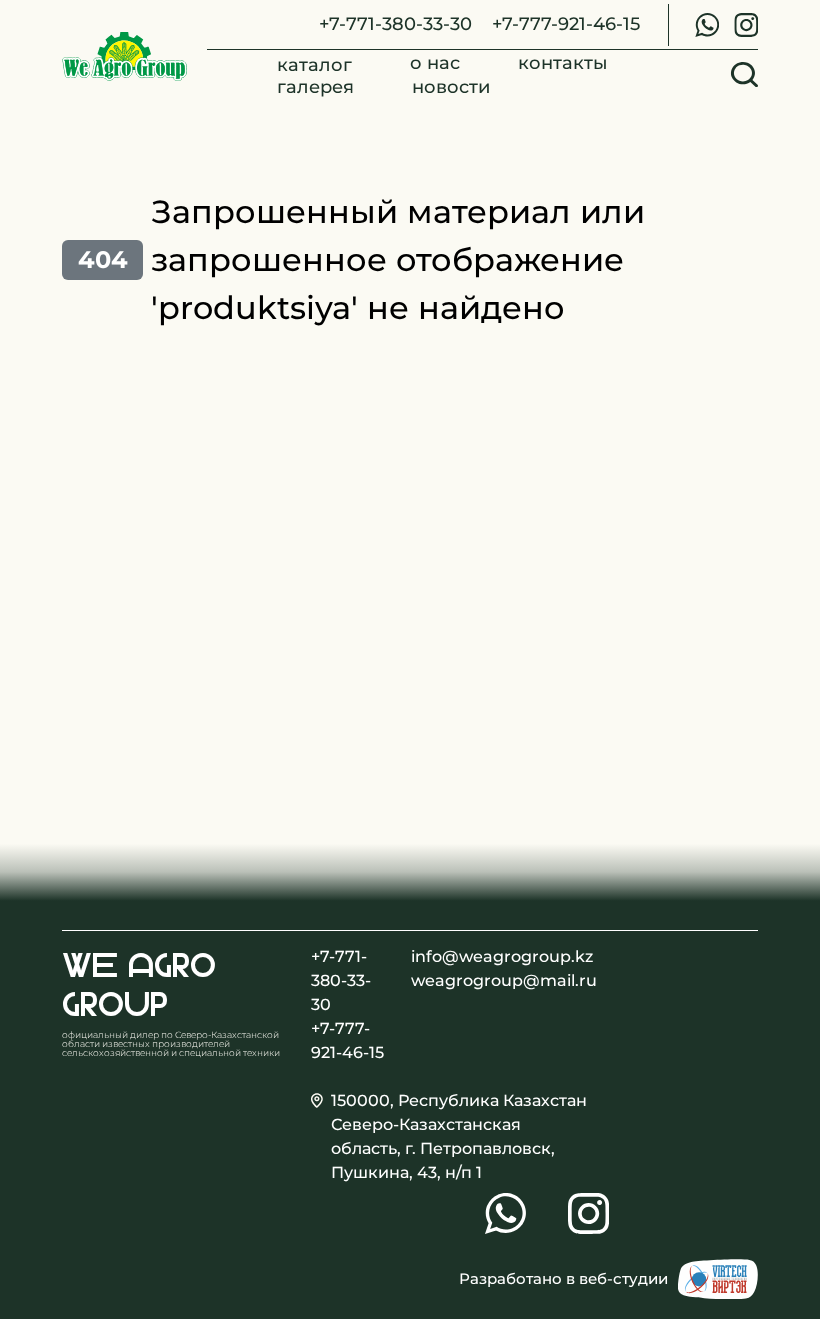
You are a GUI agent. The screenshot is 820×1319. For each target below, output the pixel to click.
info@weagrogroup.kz (449, 956)
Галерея (315, 87)
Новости (451, 87)
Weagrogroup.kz (124, 57)
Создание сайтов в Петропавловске (718, 1279)
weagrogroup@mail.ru (449, 980)
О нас (435, 63)
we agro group (139, 984)
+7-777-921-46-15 (566, 23)
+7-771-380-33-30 (395, 23)
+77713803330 (707, 25)
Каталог (314, 65)
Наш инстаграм (746, 25)
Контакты (563, 63)
